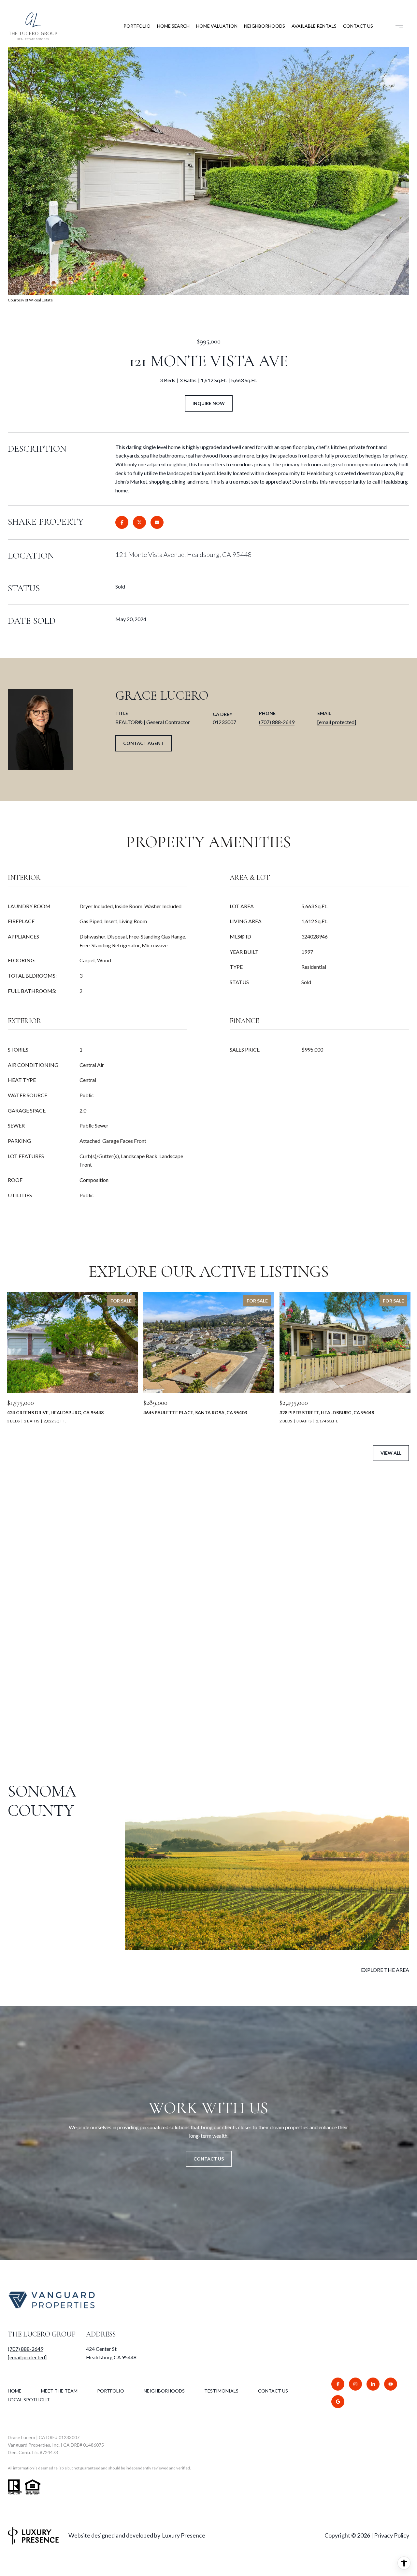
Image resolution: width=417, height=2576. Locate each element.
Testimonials (221, 2391)
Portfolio (137, 26)
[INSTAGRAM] (355, 2384)
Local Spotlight (29, 2400)
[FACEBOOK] (338, 2384)
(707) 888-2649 (277, 722)
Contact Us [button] (209, 2159)
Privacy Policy (392, 2535)
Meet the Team (59, 2391)
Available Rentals (314, 26)
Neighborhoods (265, 26)
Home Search (173, 26)
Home (15, 2391)
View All (391, 1453)
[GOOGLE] (338, 2402)
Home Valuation (217, 26)
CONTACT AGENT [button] (144, 743)
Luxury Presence (184, 2535)
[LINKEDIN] (373, 2384)
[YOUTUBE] (391, 2384)
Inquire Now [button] (209, 403)
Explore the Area (385, 1970)
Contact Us (273, 2391)
